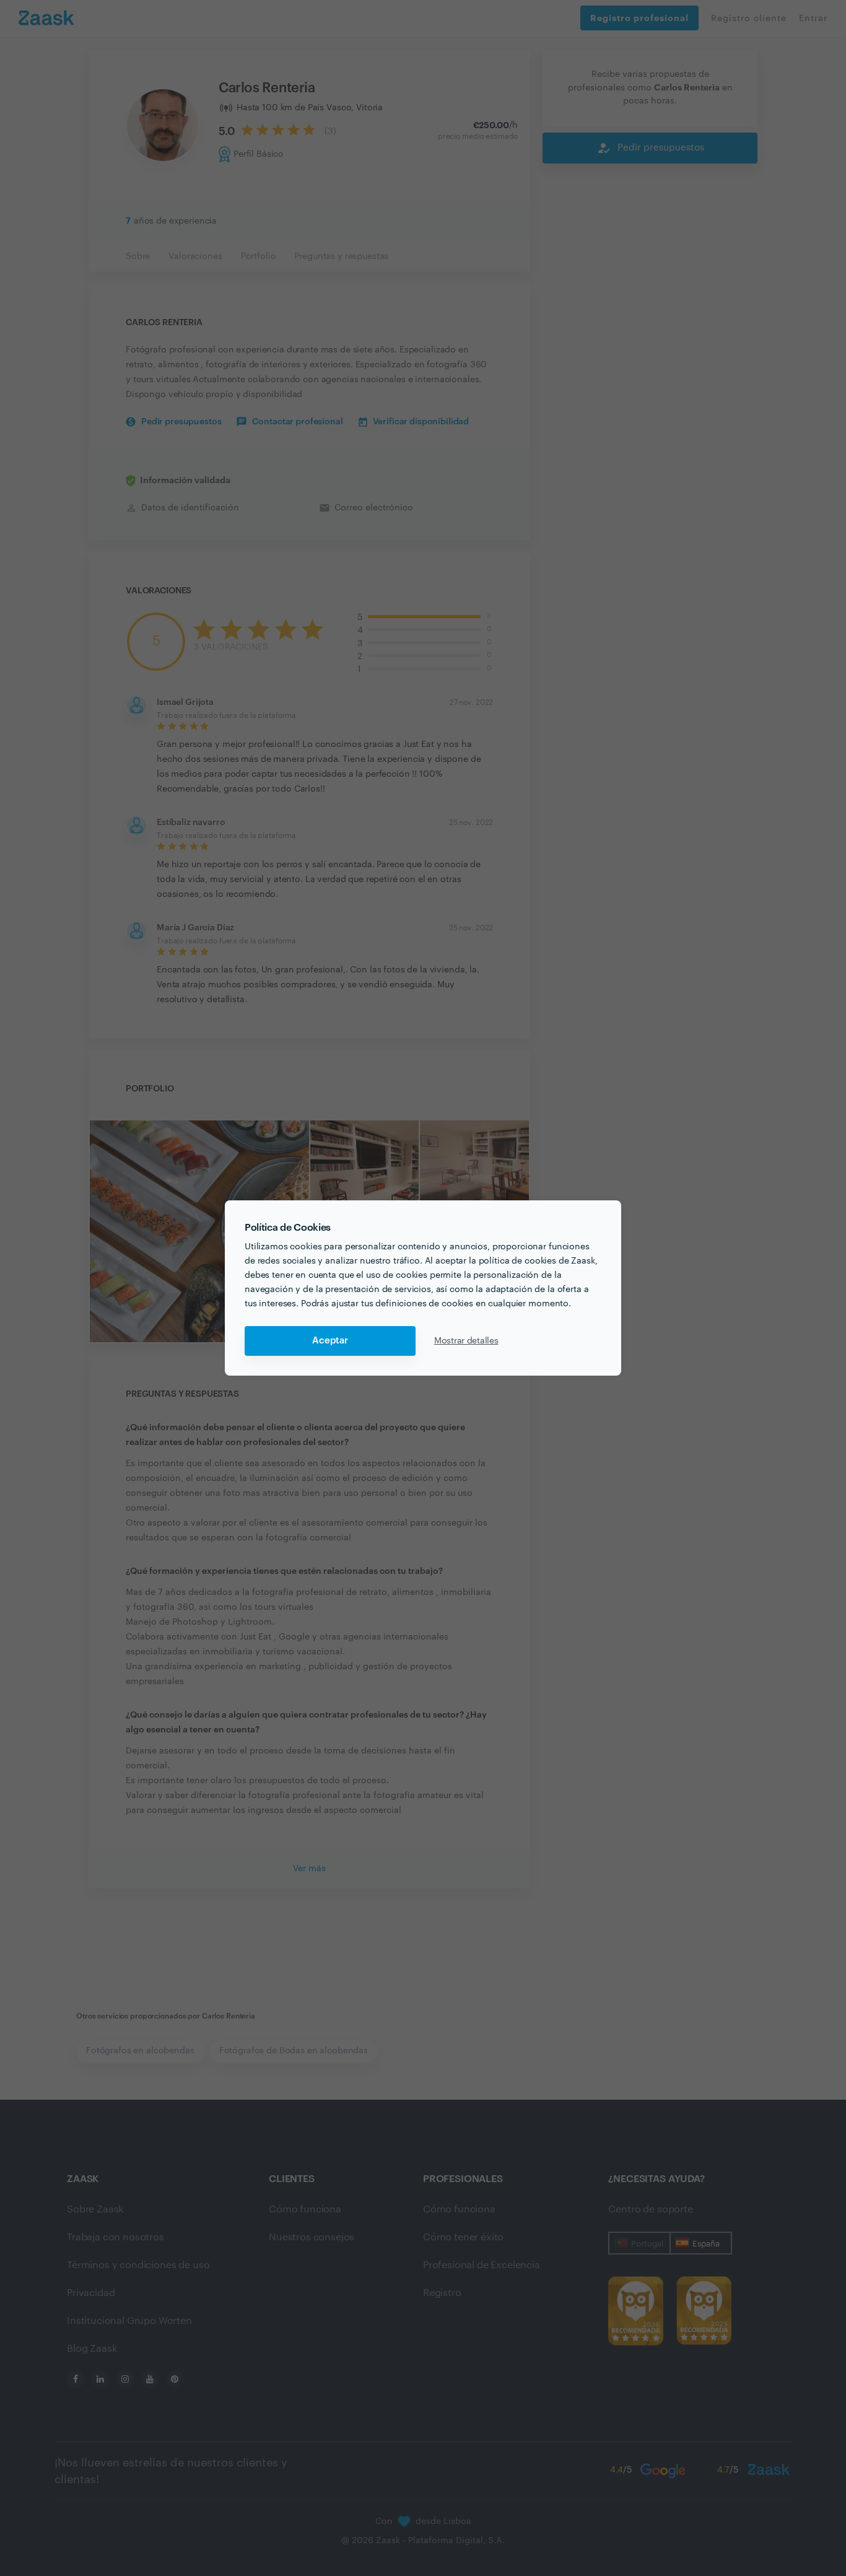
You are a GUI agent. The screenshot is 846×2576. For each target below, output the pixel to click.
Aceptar (330, 1341)
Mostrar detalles (466, 1341)
